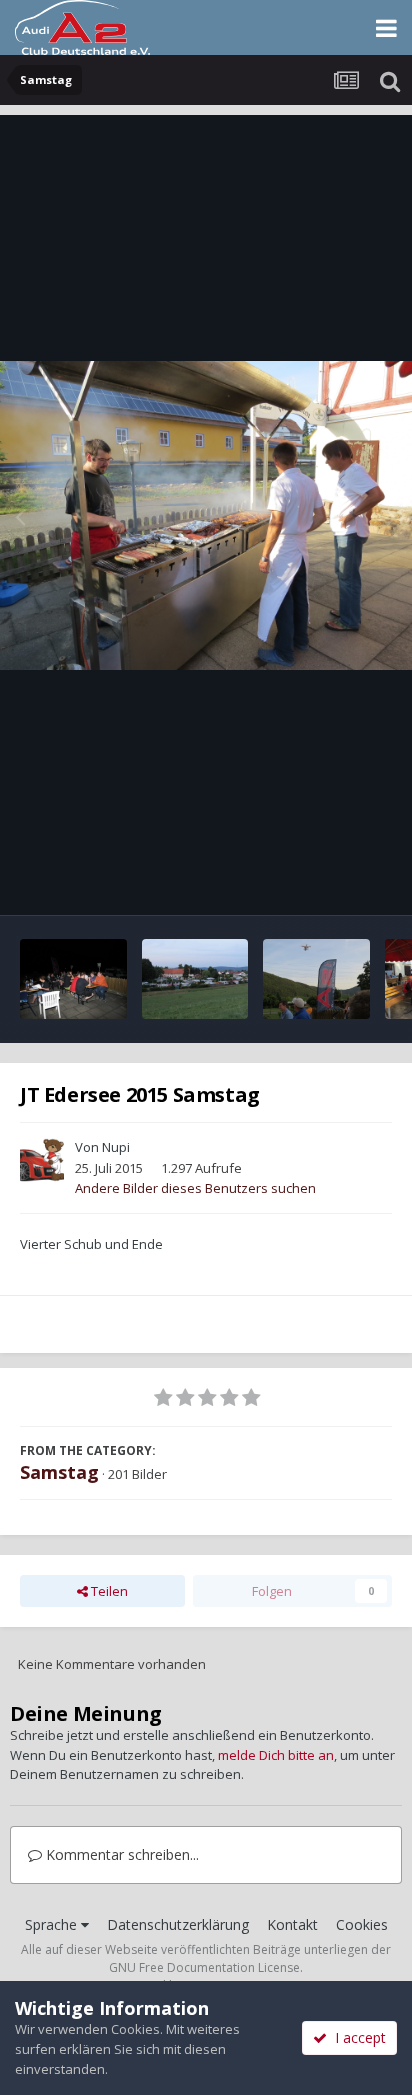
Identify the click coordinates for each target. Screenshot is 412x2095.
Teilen (108, 1591)
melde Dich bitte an (276, 1755)
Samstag (59, 1472)
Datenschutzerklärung (178, 1924)
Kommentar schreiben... (120, 1854)
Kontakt (292, 1924)
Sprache (53, 1924)
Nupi (116, 1147)
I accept (356, 2037)
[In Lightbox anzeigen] (206, 515)
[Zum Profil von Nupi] (42, 1160)
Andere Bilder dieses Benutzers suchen (195, 1188)
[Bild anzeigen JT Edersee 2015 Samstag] (73, 979)
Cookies (362, 1924)
